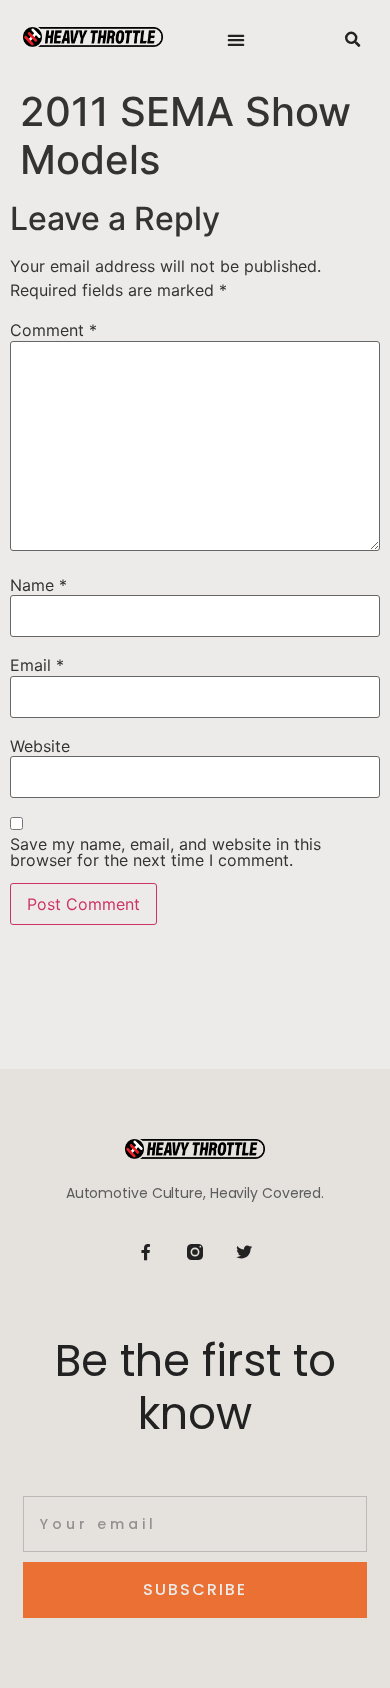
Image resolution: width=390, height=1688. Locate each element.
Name (38, 585)
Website (40, 746)
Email (37, 665)
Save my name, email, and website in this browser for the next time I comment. (165, 852)
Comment (53, 330)
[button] (236, 40)
